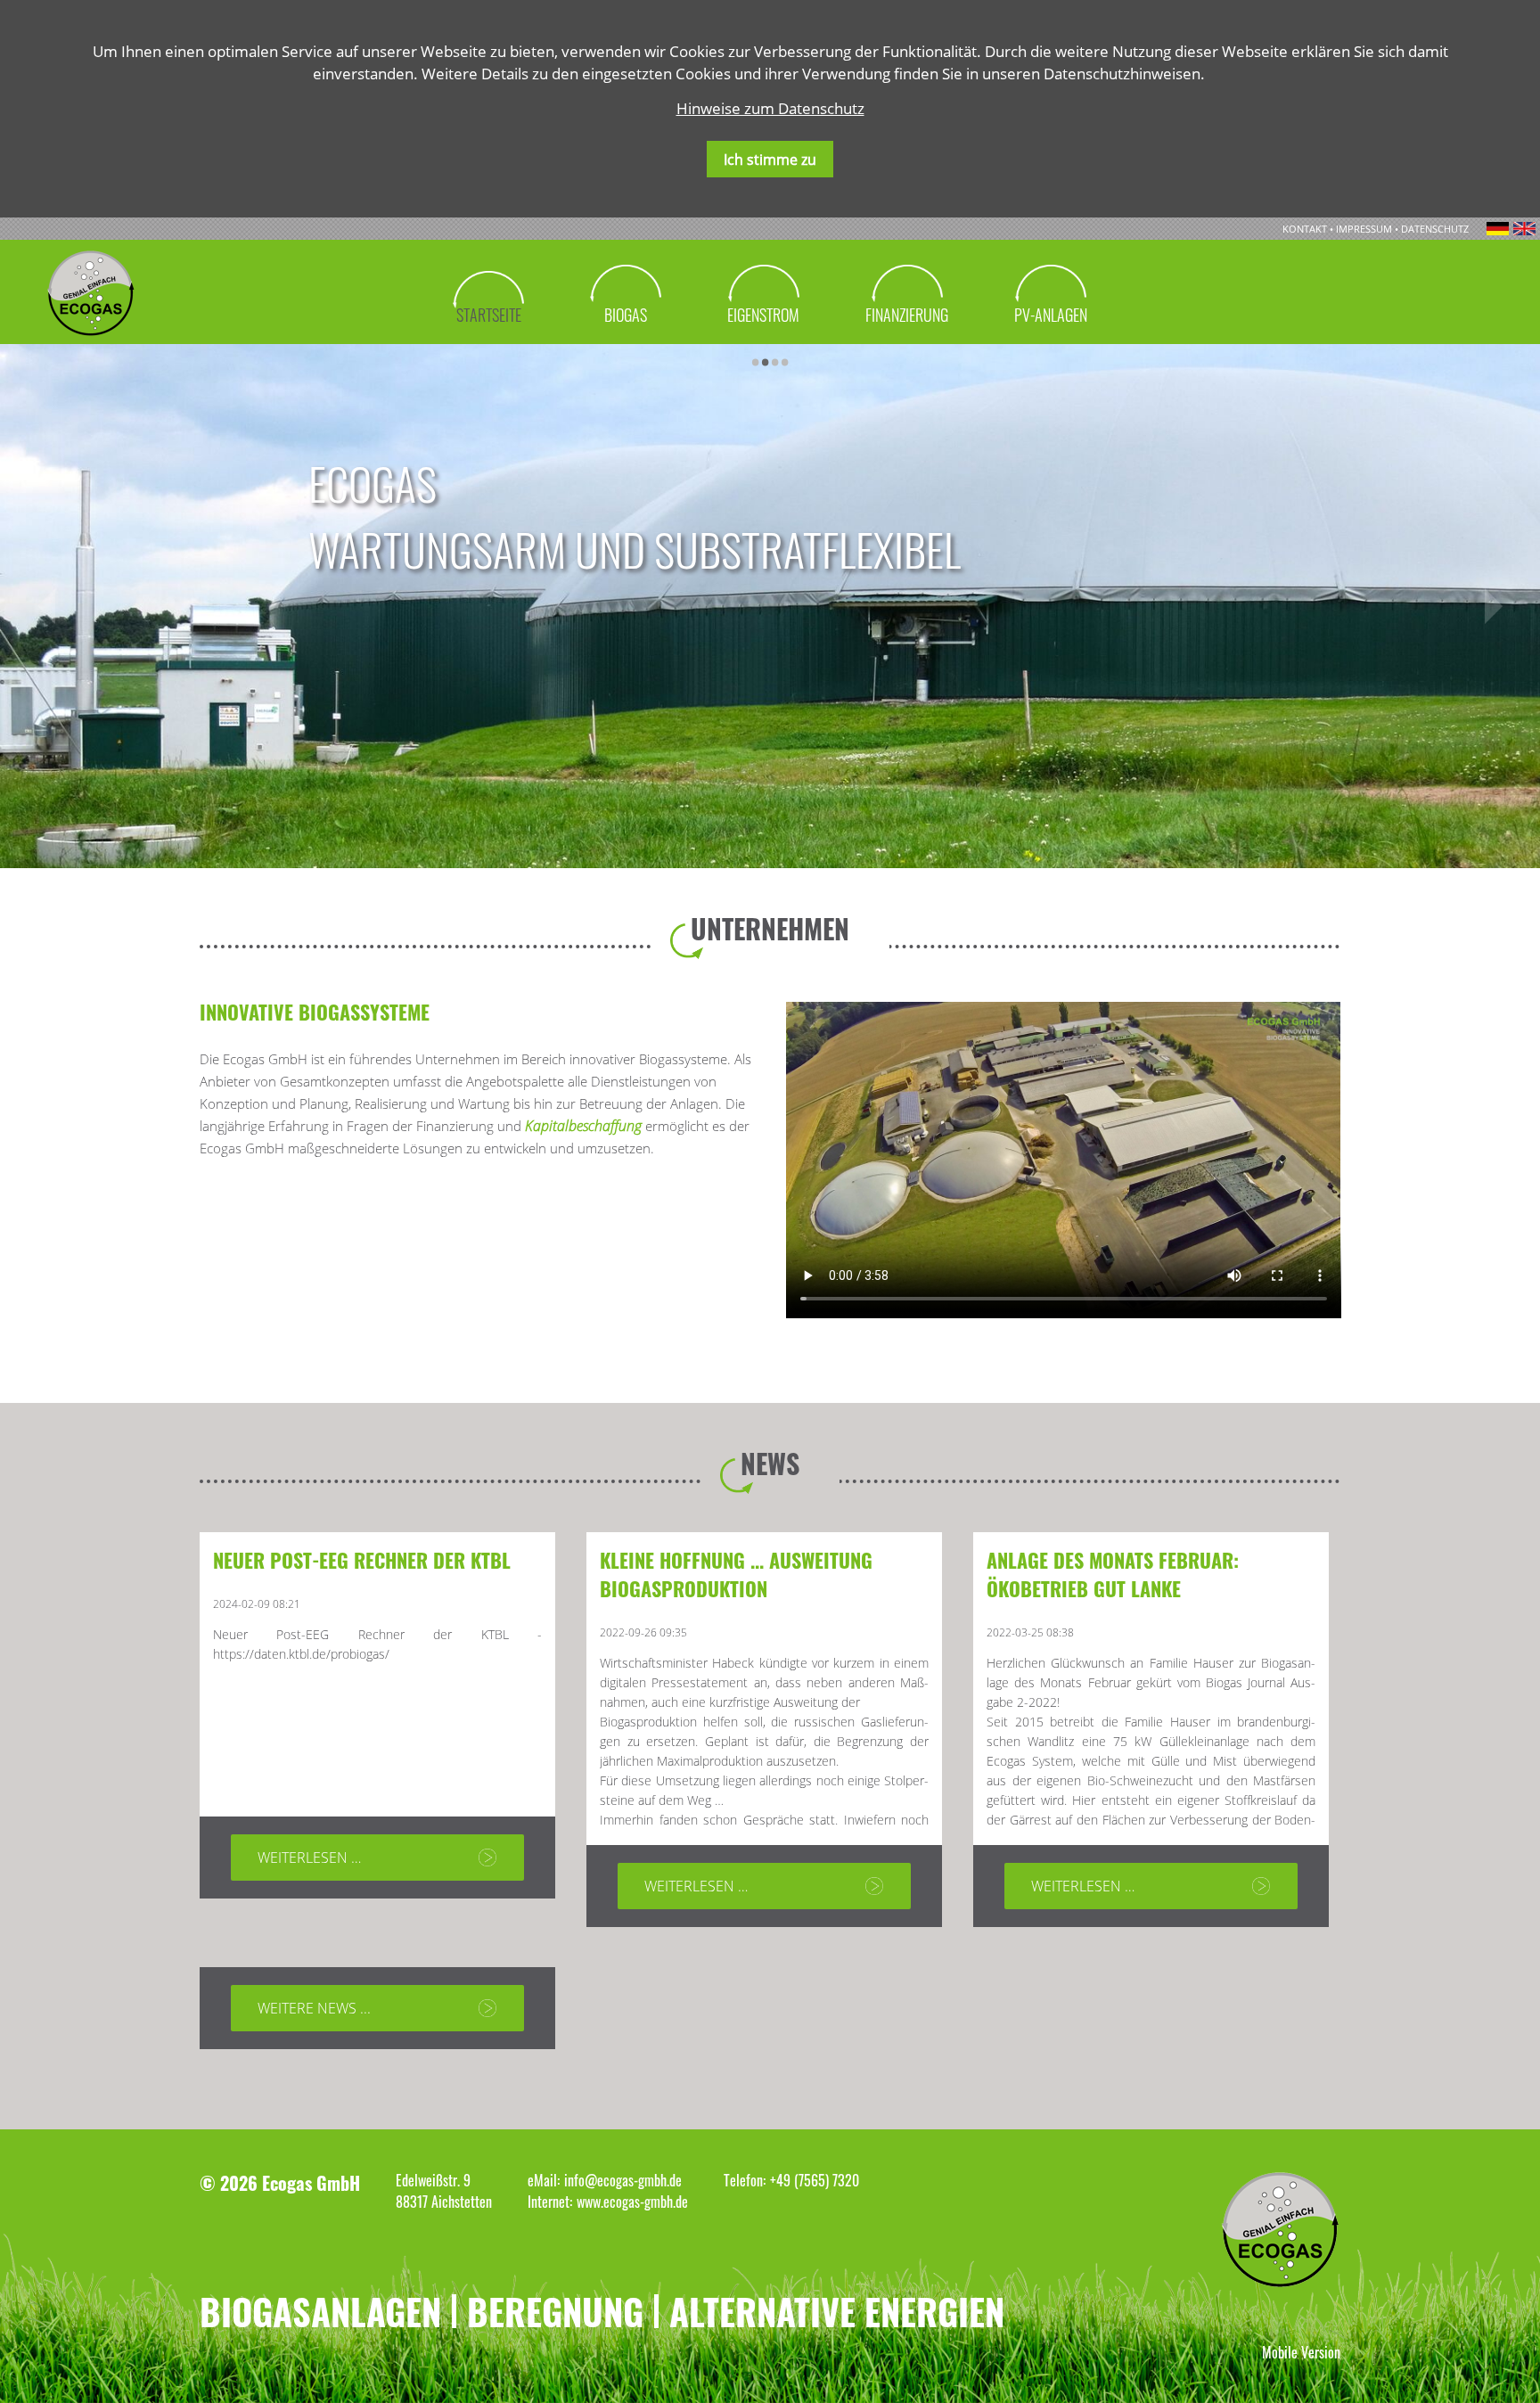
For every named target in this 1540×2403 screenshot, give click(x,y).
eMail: (544, 2180)
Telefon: (745, 2180)
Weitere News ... (314, 2008)
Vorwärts (801, 354)
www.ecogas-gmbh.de (632, 2202)
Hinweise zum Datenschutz (770, 108)
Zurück (23, 354)
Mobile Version (1301, 2352)
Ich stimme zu (770, 160)
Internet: (550, 2202)
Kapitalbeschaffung (585, 1126)
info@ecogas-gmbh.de (623, 2180)
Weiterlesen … (309, 1858)
